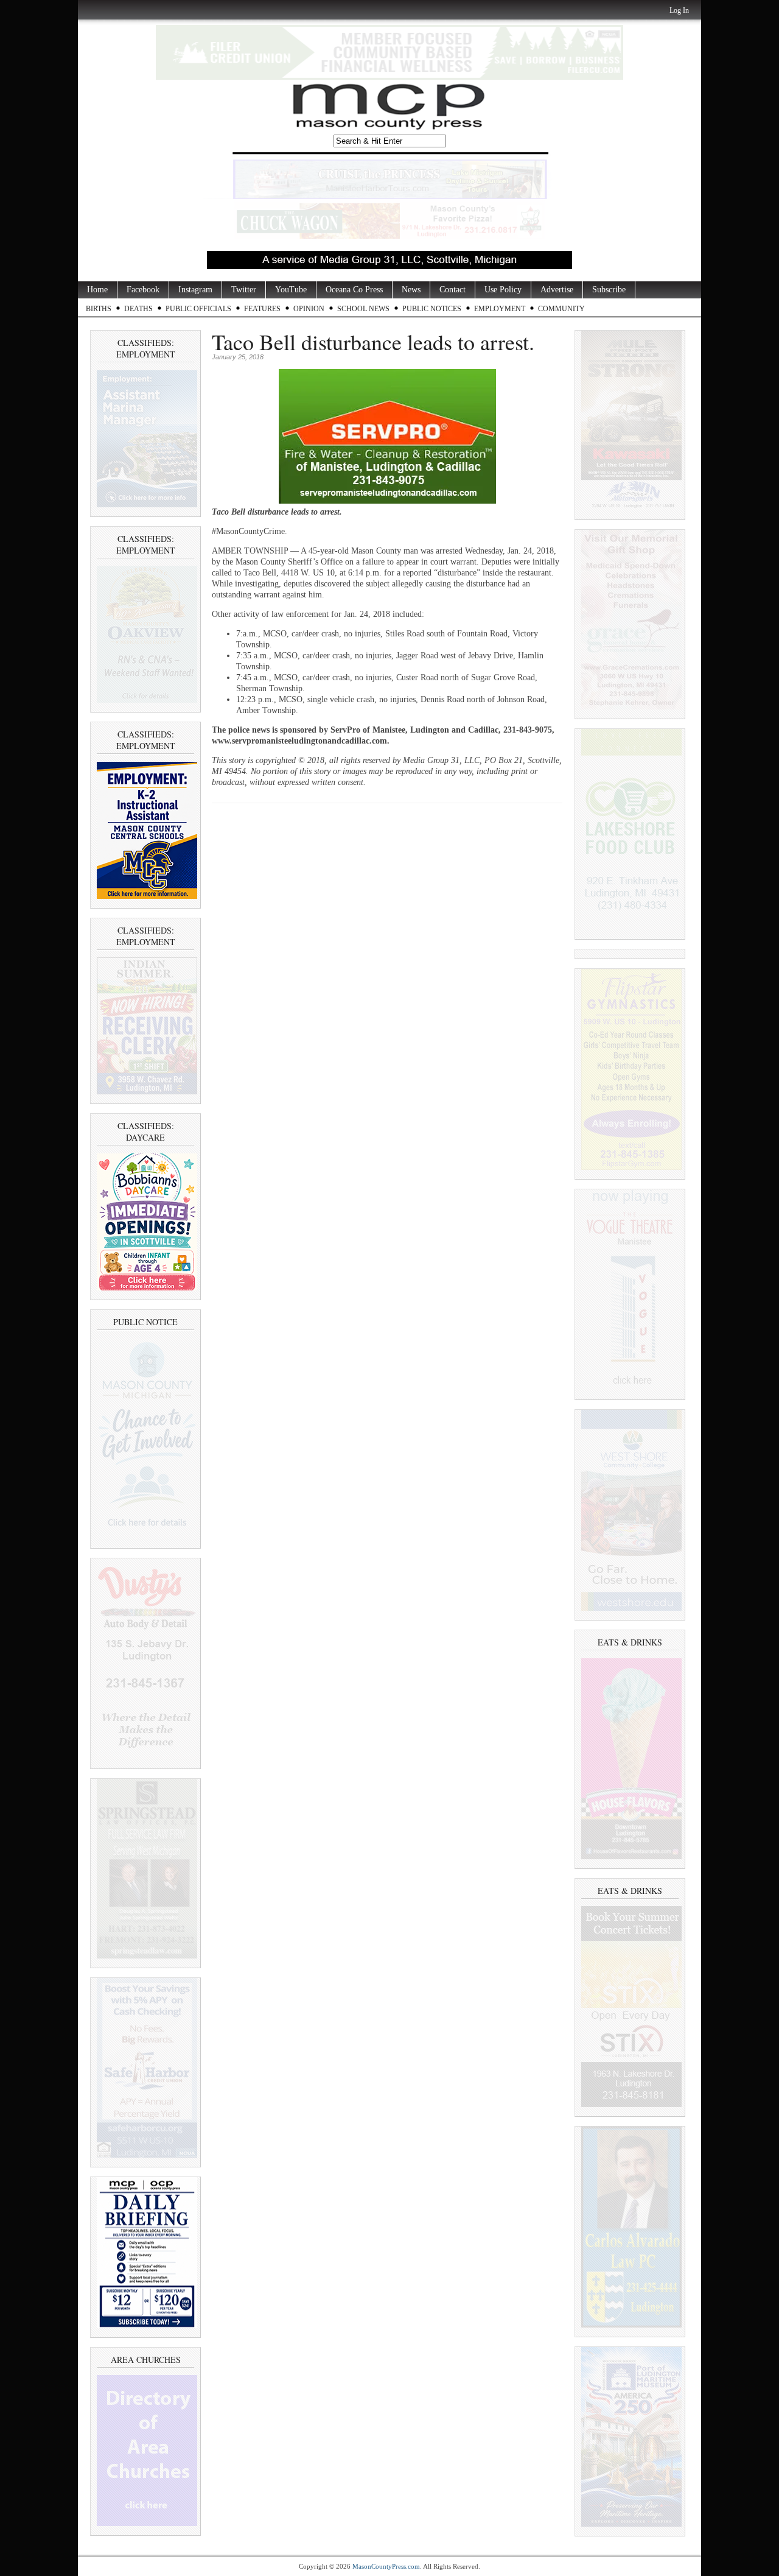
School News (363, 309)
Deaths (138, 309)
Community (561, 309)
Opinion (309, 309)
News (411, 290)
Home (97, 290)
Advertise (557, 290)
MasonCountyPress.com (386, 2566)
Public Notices (432, 309)
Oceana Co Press (354, 290)
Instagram (195, 290)
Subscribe (609, 290)
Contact (452, 290)
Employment (500, 309)
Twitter (244, 290)
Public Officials (198, 309)
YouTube (291, 290)
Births (99, 309)
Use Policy (503, 290)
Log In (679, 10)
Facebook (143, 290)
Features (262, 309)
